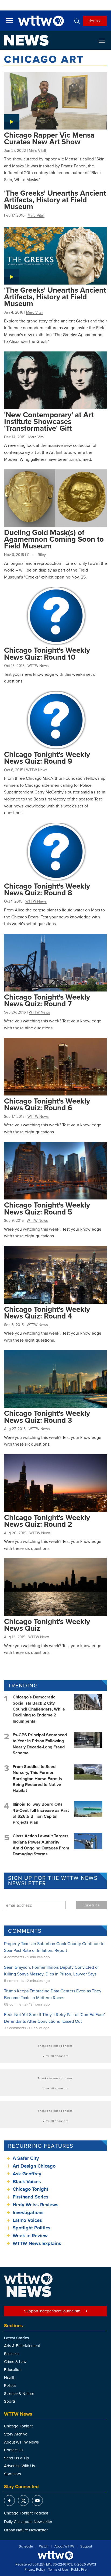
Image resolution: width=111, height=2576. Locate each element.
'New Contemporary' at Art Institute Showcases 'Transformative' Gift (49, 421)
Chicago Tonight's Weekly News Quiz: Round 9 (47, 758)
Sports (10, 2401)
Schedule (26, 2546)
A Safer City (26, 2158)
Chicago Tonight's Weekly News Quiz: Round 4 (47, 1312)
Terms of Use (58, 2570)
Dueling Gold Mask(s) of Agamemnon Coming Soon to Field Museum (54, 539)
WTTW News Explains (38, 2243)
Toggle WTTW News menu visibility (105, 41)
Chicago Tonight (30, 2189)
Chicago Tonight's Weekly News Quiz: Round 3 (47, 1416)
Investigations (28, 2212)
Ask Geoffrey (27, 2174)
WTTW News (38, 666)
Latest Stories (16, 2338)
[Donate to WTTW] (55, 2555)
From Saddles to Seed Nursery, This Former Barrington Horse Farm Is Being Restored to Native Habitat (37, 1779)
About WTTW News (21, 2442)
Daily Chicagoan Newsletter (28, 2522)
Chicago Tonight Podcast (26, 2513)
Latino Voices (27, 2220)
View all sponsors (55, 2056)
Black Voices (27, 2182)
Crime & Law (15, 2361)
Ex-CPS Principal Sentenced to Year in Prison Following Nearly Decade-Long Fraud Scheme (40, 1744)
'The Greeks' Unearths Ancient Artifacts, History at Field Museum (55, 200)
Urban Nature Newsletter (26, 2530)
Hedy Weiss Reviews (36, 2205)
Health (10, 2378)
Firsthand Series (31, 2197)
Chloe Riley (36, 555)
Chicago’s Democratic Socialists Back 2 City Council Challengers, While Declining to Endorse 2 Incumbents (39, 1709)
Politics (10, 2385)
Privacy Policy (35, 2570)
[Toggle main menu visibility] (9, 20)
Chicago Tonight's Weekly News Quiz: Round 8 (47, 889)
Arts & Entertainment (22, 2346)
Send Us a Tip (17, 2458)
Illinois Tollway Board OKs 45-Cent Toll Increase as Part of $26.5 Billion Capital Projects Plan (41, 1813)
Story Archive (16, 2434)
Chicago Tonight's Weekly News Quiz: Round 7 (47, 1000)
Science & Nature (19, 2393)
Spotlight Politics (32, 2228)
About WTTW (64, 2546)
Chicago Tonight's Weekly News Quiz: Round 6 (47, 1104)
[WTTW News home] (26, 40)
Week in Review (30, 2236)
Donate (95, 21)
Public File (79, 2570)
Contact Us (14, 2450)
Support (86, 2546)
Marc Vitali (37, 150)
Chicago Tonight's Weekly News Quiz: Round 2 (47, 1521)
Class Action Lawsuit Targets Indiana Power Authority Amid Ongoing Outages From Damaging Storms (41, 1845)
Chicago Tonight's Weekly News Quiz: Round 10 (47, 653)
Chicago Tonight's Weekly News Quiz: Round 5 (47, 1208)
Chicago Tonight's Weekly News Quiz (47, 1625)
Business (12, 2354)
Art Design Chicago (34, 2166)
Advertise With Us (20, 2466)
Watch (44, 2546)
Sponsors (13, 2474)
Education (13, 2370)
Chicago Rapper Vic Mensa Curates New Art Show (49, 138)
